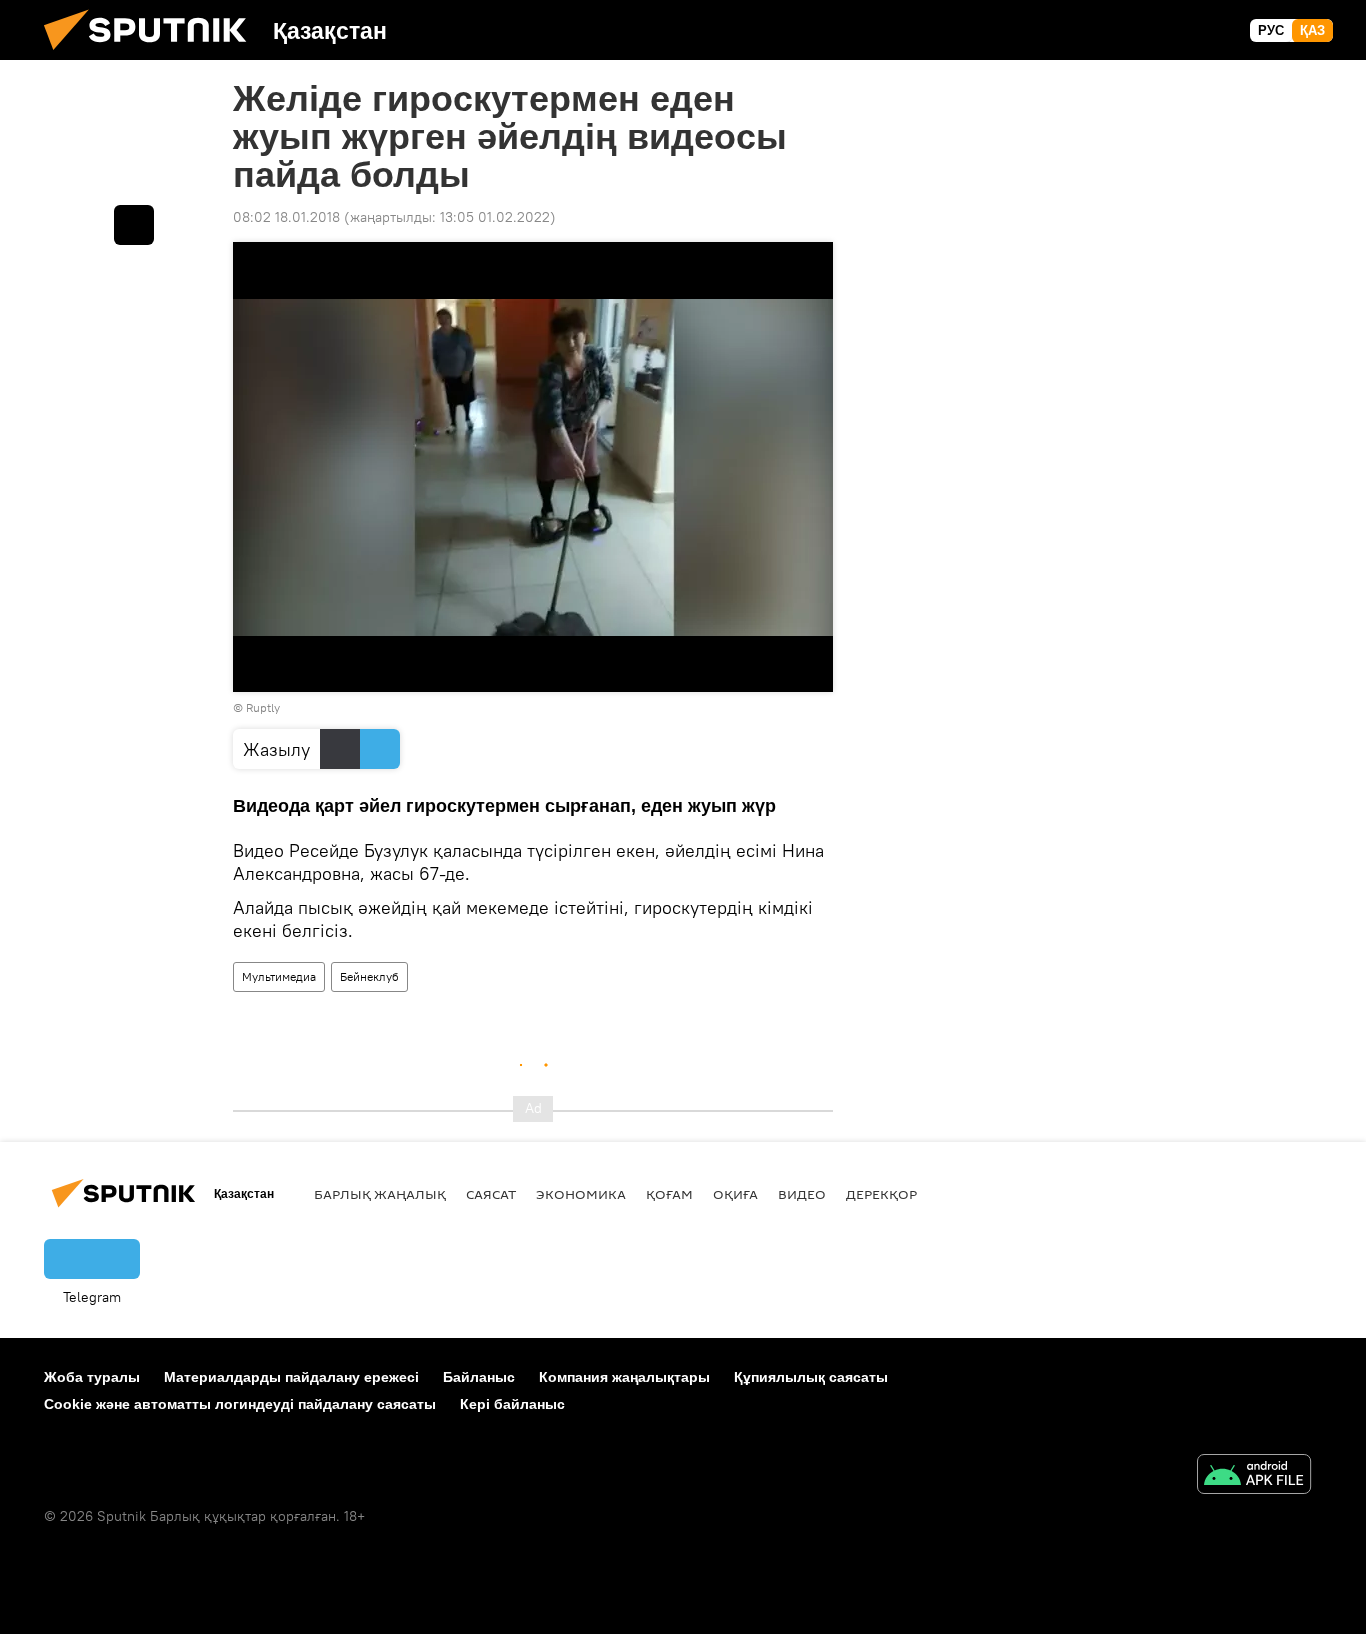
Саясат (491, 1194)
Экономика (581, 1194)
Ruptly (263, 707)
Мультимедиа (279, 976)
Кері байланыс (512, 1404)
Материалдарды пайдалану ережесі (291, 1377)
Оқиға (735, 1194)
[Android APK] (1254, 1476)
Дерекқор (881, 1194)
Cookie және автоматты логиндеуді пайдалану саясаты (240, 1404)
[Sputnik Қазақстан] (153, 55)
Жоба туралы (92, 1377)
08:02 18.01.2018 (286, 217)
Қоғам (669, 1194)
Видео (802, 1194)
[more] (134, 225)
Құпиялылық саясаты (811, 1377)
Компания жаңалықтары (624, 1377)
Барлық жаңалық (380, 1194)
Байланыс (479, 1377)
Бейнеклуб (369, 976)
